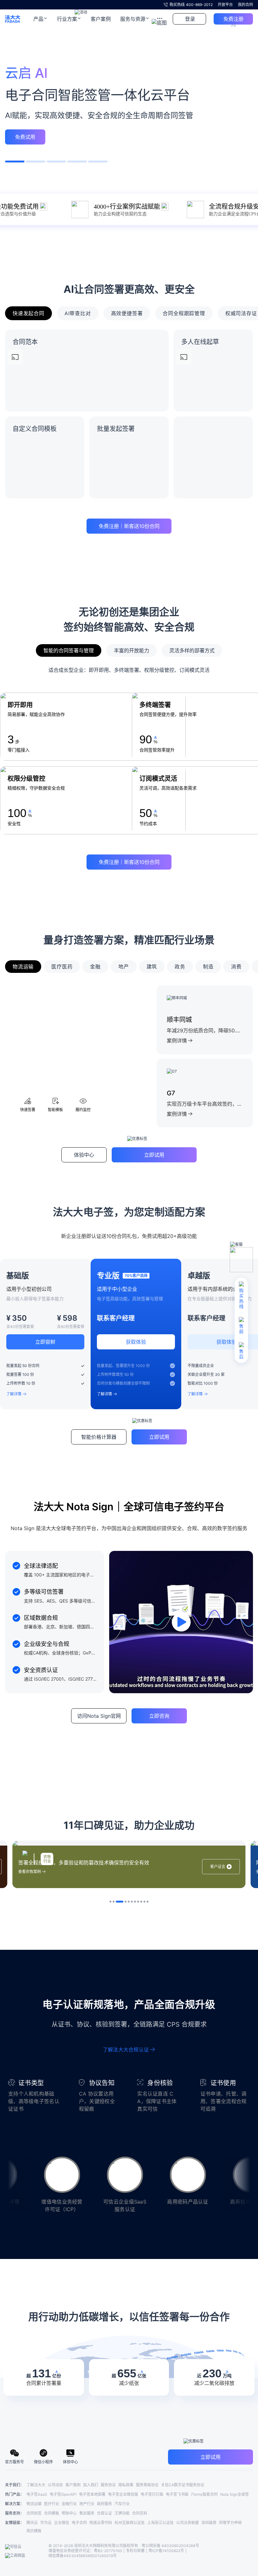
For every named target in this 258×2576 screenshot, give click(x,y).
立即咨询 (129, 1314)
